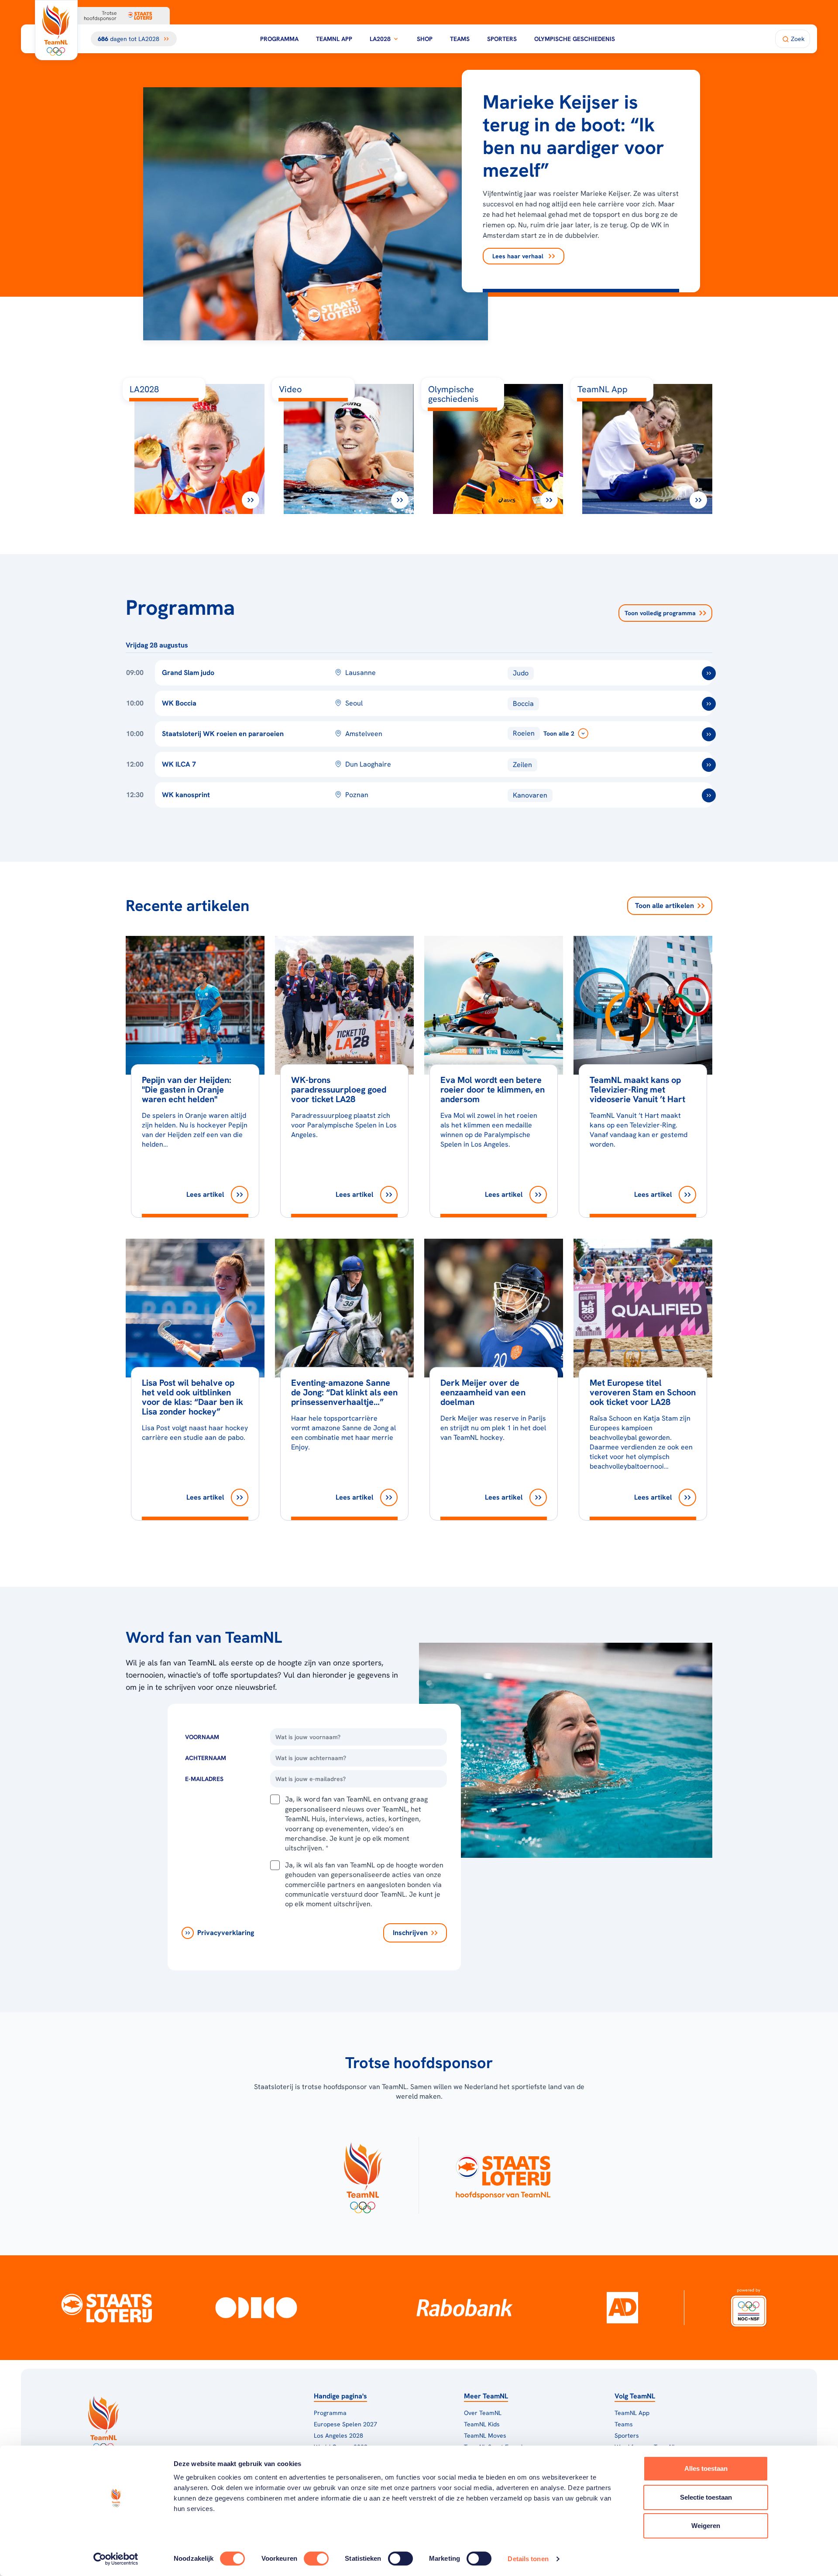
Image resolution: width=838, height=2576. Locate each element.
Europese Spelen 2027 (345, 2424)
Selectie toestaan (706, 2497)
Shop (425, 39)
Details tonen (528, 2559)
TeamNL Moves (485, 2436)
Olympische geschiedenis (575, 39)
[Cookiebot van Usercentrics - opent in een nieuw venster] (116, 2559)
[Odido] (256, 2308)
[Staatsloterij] (106, 2308)
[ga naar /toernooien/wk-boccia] (709, 704)
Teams (460, 39)
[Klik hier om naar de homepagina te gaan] (56, 30)
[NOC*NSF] (749, 2308)
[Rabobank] (465, 2308)
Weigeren (706, 2526)
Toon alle (665, 906)
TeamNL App (334, 39)
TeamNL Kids (482, 2424)
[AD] (622, 2308)
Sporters (502, 39)
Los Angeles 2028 (338, 2436)
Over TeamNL (483, 2413)
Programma (279, 39)
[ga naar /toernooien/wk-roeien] (709, 734)
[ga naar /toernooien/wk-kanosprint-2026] (709, 795)
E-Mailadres (204, 1779)
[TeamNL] (362, 2175)
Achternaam (206, 1758)
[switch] (316, 2559)
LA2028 (380, 39)
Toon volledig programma (660, 613)
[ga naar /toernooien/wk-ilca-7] (709, 765)
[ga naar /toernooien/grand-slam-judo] (709, 673)
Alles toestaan (706, 2468)
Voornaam (202, 1737)
